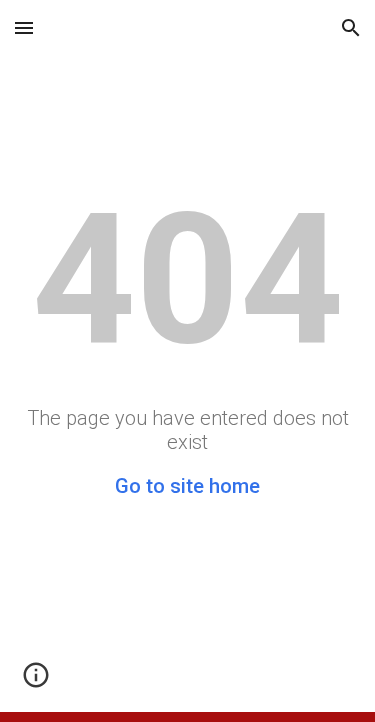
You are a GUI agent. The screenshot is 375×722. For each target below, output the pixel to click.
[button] (24, 27)
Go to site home (187, 486)
